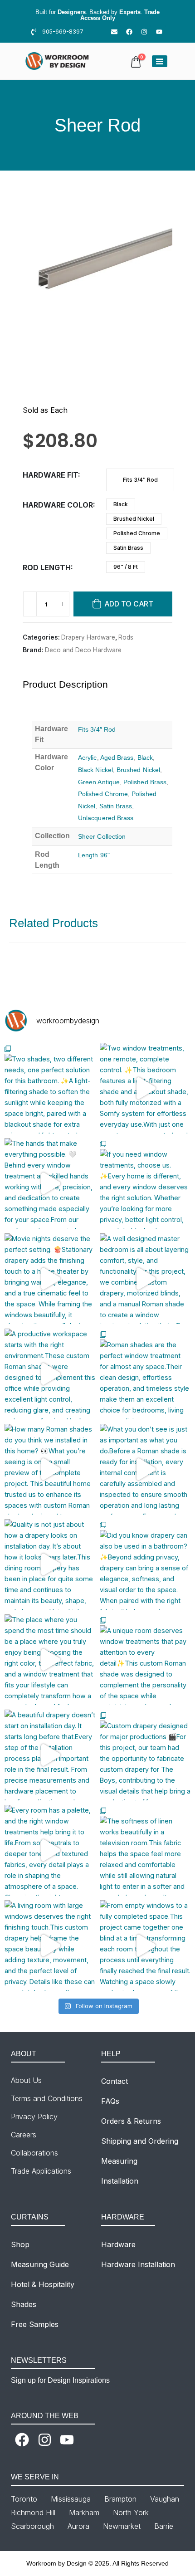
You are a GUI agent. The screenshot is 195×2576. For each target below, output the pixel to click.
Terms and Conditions (47, 2098)
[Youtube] (159, 32)
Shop (20, 2244)
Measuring (119, 2161)
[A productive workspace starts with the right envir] (50, 1374)
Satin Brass (128, 548)
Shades (24, 2304)
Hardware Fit (50, 475)
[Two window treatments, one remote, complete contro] (145, 1088)
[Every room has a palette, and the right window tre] (50, 1850)
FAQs (110, 2101)
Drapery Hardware (88, 637)
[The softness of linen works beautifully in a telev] (145, 1850)
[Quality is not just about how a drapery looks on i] (50, 1564)
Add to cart (129, 604)
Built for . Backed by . (97, 15)
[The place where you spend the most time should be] (50, 1660)
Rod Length (47, 567)
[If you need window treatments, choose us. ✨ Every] (145, 1183)
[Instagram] (144, 32)
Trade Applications (41, 2171)
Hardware (118, 2244)
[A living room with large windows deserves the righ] (50, 1945)
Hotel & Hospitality (43, 2284)
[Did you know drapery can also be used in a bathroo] (145, 1564)
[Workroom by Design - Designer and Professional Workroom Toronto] (58, 61)
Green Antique (99, 782)
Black (121, 504)
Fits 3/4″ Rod (140, 480)
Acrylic (88, 758)
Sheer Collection (102, 836)
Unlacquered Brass (106, 818)
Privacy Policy (34, 2117)
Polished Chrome (137, 533)
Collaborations (34, 2153)
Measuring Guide (40, 2264)
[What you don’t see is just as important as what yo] (145, 1469)
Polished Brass (145, 782)
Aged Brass (117, 758)
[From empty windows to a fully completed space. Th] (145, 1945)
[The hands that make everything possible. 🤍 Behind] (50, 1183)
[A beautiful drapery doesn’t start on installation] (50, 1755)
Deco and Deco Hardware (83, 650)
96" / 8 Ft (126, 567)
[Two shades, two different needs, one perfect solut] (50, 1088)
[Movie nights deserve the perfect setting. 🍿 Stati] (50, 1279)
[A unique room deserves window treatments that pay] (145, 1660)
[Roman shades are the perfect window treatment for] (145, 1374)
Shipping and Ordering (140, 2141)
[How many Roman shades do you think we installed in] (50, 1469)
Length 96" (94, 855)
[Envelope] (114, 32)
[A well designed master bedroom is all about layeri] (145, 1279)
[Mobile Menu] (160, 61)
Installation (120, 2181)
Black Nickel (95, 770)
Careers (24, 2135)
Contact (115, 2081)
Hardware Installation (138, 2264)
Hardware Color (58, 505)
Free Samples (35, 2324)
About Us (26, 2080)
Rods (126, 637)
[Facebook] (129, 32)
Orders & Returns (131, 2121)
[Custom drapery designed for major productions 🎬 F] (145, 1755)
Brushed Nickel (134, 519)
